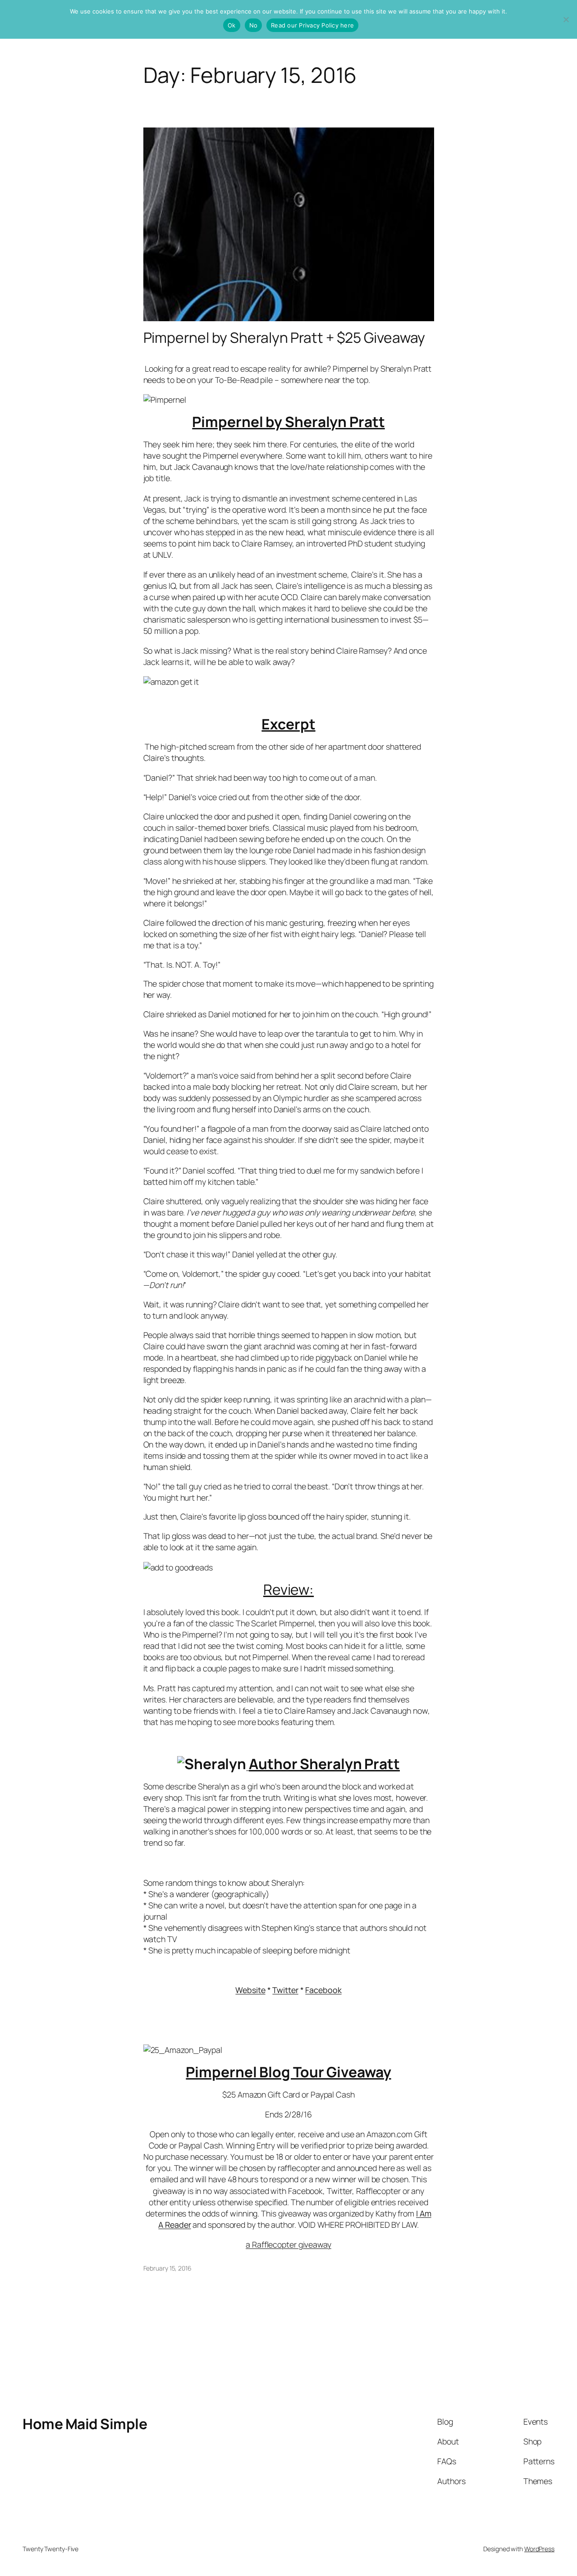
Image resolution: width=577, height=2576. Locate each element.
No (254, 25)
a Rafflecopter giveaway (288, 2244)
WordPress (539, 2549)
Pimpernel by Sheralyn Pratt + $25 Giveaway (284, 338)
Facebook (323, 1990)
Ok (232, 25)
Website (250, 1990)
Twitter (285, 1990)
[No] (566, 19)
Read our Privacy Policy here (312, 25)
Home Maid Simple (85, 2424)
